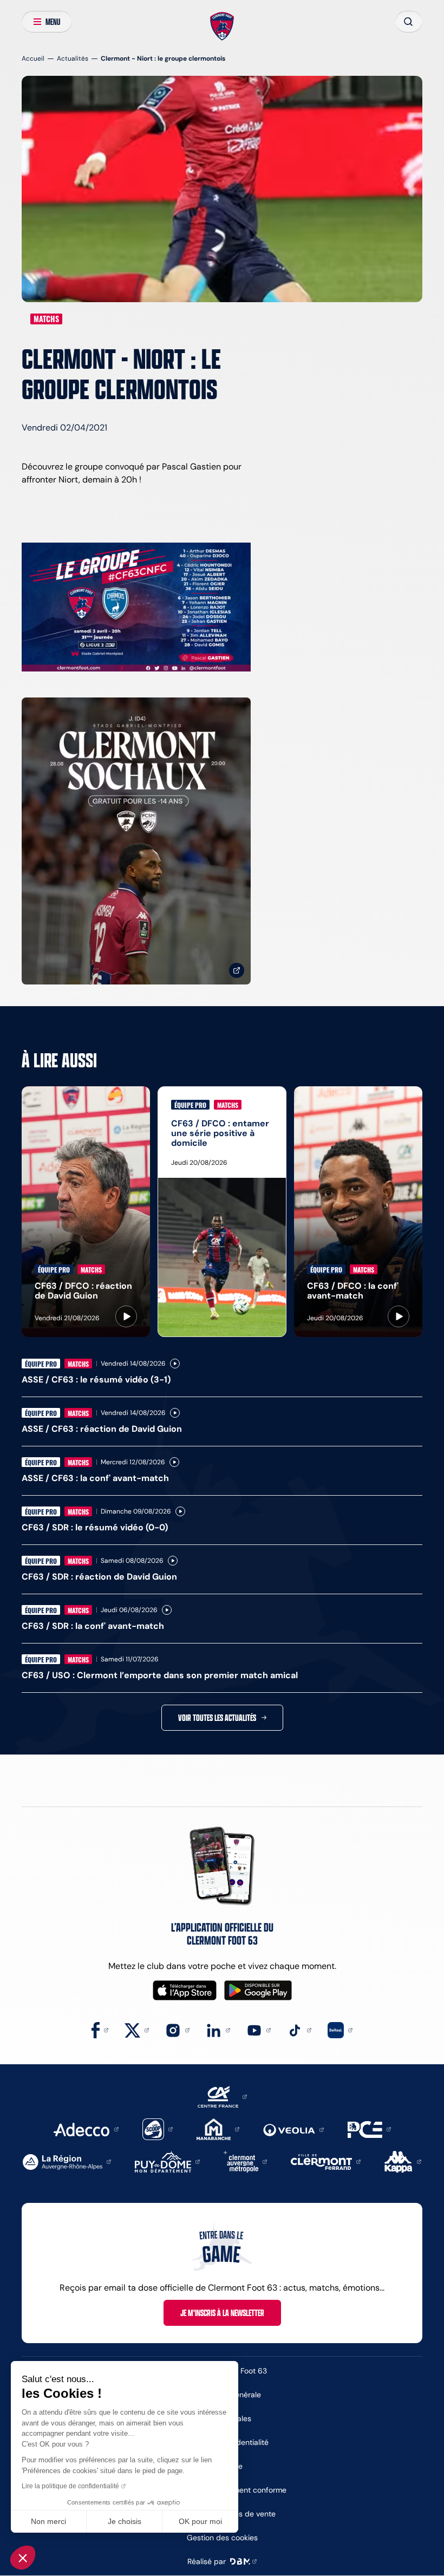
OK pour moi (200, 2521)
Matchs (46, 319)
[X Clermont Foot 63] (137, 2029)
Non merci (48, 2521)
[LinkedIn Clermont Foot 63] (218, 2029)
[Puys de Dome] (167, 2161)
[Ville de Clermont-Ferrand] (326, 2161)
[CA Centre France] (222, 2096)
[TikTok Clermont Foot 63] (299, 2029)
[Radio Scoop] (158, 2128)
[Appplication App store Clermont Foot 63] (185, 1990)
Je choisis (125, 2521)
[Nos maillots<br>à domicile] (136, 841)
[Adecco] (86, 2128)
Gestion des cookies (222, 2538)
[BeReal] (340, 2029)
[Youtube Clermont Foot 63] (259, 2029)
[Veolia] (293, 2129)
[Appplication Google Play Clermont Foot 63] (258, 1990)
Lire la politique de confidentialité (70, 2486)
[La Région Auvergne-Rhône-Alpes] (67, 2161)
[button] (23, 2558)
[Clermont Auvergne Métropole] (245, 2161)
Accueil (33, 58)
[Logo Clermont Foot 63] (222, 27)
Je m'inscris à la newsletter (222, 2313)
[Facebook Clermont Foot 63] (100, 2029)
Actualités (73, 58)
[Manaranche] (218, 2128)
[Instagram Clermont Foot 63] (177, 2029)
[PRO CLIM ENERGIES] (369, 2128)
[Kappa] (403, 2161)
